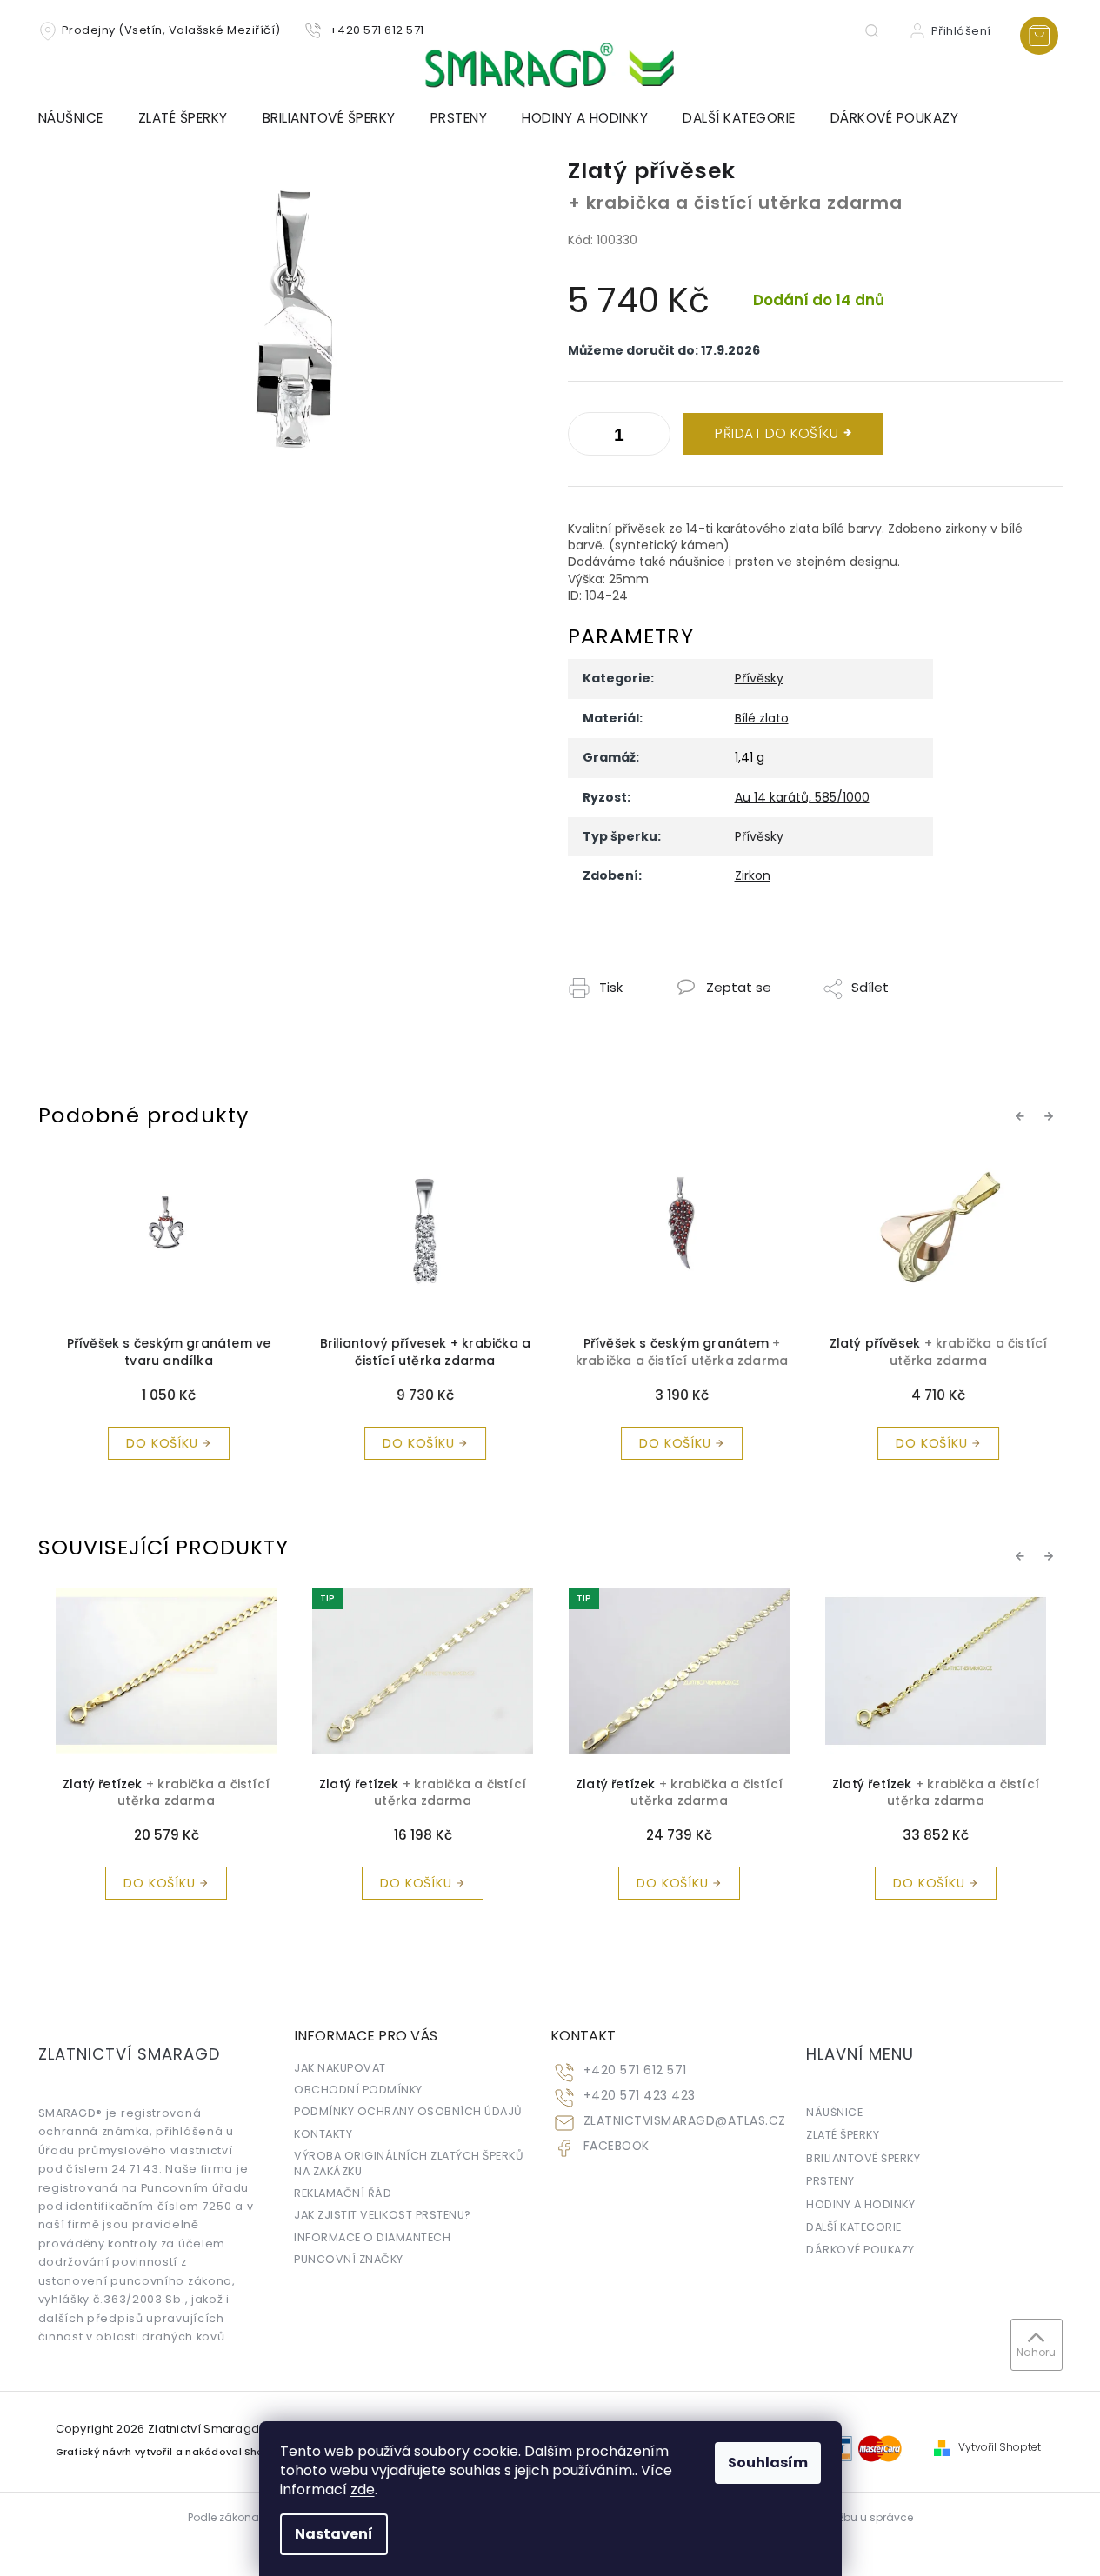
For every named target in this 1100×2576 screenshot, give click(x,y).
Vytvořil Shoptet (1000, 2447)
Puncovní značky (349, 2259)
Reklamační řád (343, 2193)
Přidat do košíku (777, 433)
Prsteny (830, 2181)
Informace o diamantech (372, 2237)
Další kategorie (854, 2227)
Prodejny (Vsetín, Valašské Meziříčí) (171, 30)
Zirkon (753, 875)
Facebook (617, 2146)
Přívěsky (759, 678)
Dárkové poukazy (860, 2250)
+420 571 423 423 (640, 2096)
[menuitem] (80, 118)
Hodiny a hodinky (860, 2204)
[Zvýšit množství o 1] (585, 437)
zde (363, 2489)
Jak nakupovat (340, 2068)
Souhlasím (768, 2463)
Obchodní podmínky (358, 2090)
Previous (1023, 1115)
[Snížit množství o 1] (653, 437)
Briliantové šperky (863, 2158)
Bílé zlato (762, 718)
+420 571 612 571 (635, 2070)
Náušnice (834, 2112)
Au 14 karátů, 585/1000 (802, 797)
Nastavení (334, 2534)
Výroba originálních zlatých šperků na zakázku (409, 2163)
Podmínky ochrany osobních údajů (408, 2111)
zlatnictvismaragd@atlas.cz (685, 2121)
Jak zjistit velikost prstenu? (383, 2215)
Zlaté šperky (843, 2135)
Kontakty (323, 2134)
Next (1051, 1115)
